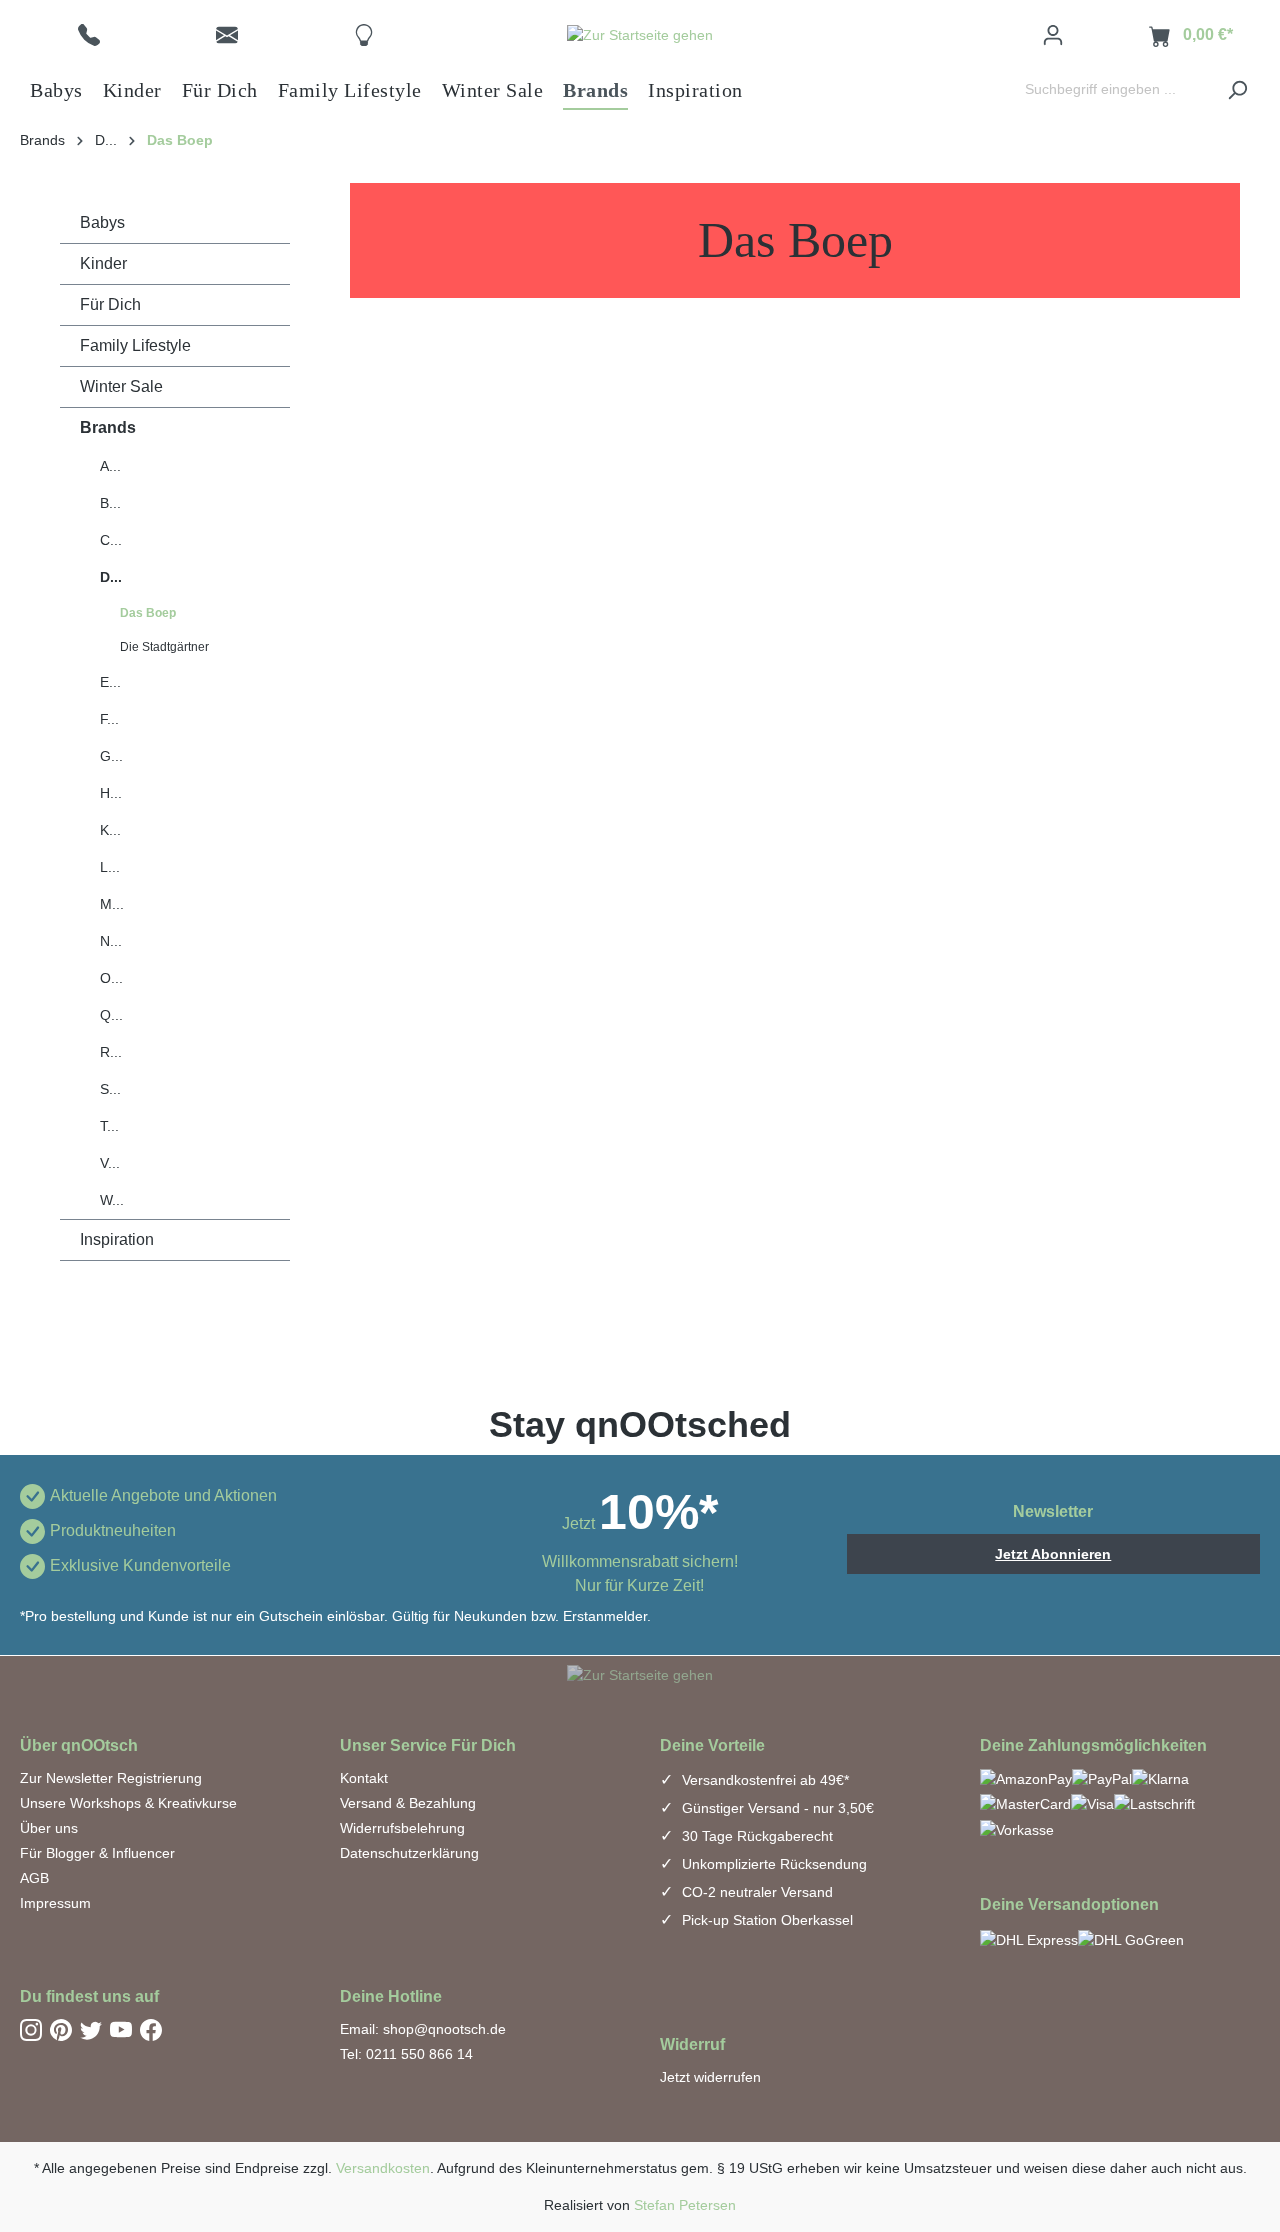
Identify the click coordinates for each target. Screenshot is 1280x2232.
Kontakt (364, 1778)
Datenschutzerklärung (409, 1853)
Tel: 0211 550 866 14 (406, 2054)
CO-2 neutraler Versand (755, 1892)
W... (112, 1200)
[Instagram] (31, 2029)
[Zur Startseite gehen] (639, 35)
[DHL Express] (1029, 1939)
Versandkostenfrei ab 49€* (763, 1780)
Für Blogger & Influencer (97, 1853)
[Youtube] (121, 2029)
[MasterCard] (1025, 1804)
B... (110, 503)
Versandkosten (383, 2168)
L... (110, 867)
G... (111, 756)
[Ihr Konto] (1053, 35)
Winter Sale (121, 386)
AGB (34, 1878)
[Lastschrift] (1154, 1804)
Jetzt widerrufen (710, 2077)
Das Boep (148, 613)
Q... (111, 1015)
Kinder (103, 263)
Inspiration (117, 1239)
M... (112, 904)
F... (109, 719)
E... (110, 682)
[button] (89, 34)
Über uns (49, 1828)
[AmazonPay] (1026, 1778)
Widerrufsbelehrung (402, 1828)
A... (110, 466)
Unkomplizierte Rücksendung (772, 1864)
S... (110, 1089)
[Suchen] (1237, 89)
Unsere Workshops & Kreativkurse (128, 1803)
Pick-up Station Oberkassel (765, 1920)
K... (110, 830)
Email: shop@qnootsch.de (423, 2029)
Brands (108, 427)
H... (111, 793)
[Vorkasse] (1017, 1829)
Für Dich (110, 304)
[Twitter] (91, 2029)
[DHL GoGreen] (1131, 1939)
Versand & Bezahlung (408, 1803)
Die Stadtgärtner (164, 647)
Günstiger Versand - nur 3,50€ (776, 1808)
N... (111, 941)
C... (111, 540)
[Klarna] (1160, 1778)
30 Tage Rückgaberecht (755, 1836)
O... (111, 978)
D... (111, 577)
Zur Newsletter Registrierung (111, 1778)
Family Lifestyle (135, 345)
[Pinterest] (61, 2029)
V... (110, 1163)
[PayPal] (1102, 1778)
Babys (102, 222)
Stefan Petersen (685, 2205)
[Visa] (1092, 1804)
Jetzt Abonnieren (1053, 1554)
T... (109, 1126)
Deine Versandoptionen (1069, 1904)
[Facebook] (151, 2029)
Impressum (55, 1903)
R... (111, 1052)
